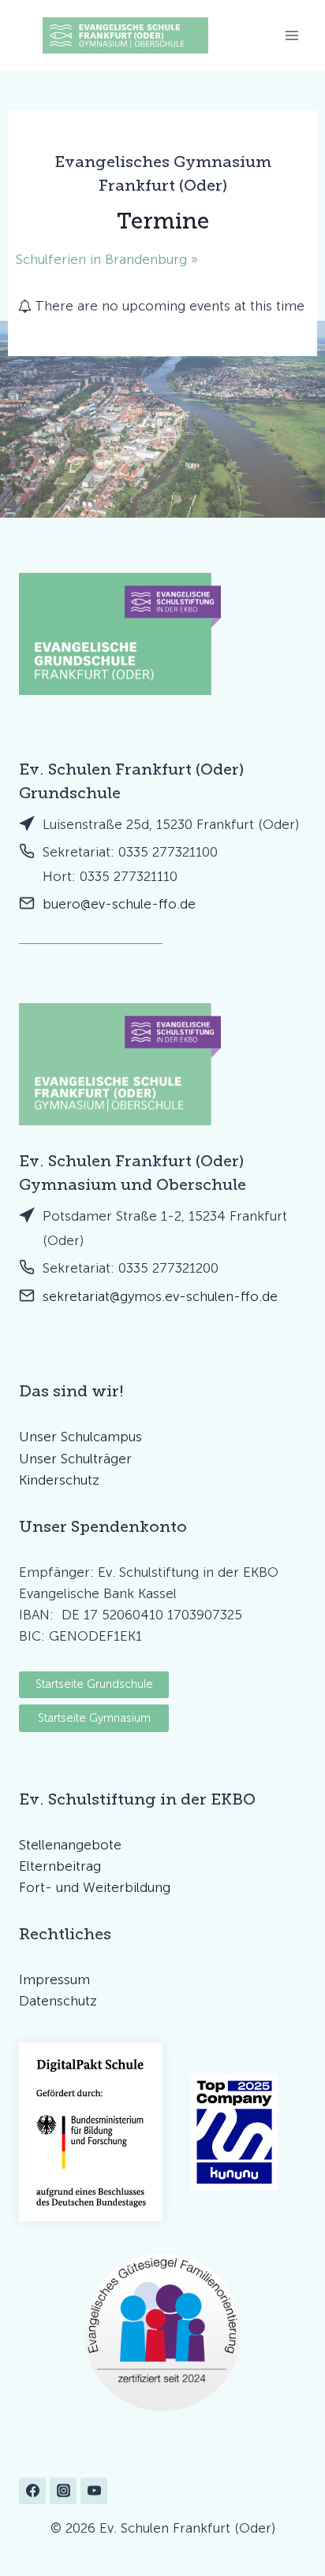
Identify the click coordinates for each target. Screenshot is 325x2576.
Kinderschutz (59, 1480)
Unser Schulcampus (80, 1437)
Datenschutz (58, 2001)
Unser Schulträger (75, 1459)
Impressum (54, 1979)
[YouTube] (94, 2491)
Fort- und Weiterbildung (95, 1887)
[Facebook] (32, 2491)
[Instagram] (63, 2491)
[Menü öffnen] (291, 35)
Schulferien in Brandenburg (103, 259)
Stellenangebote (70, 1845)
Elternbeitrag (60, 1866)
